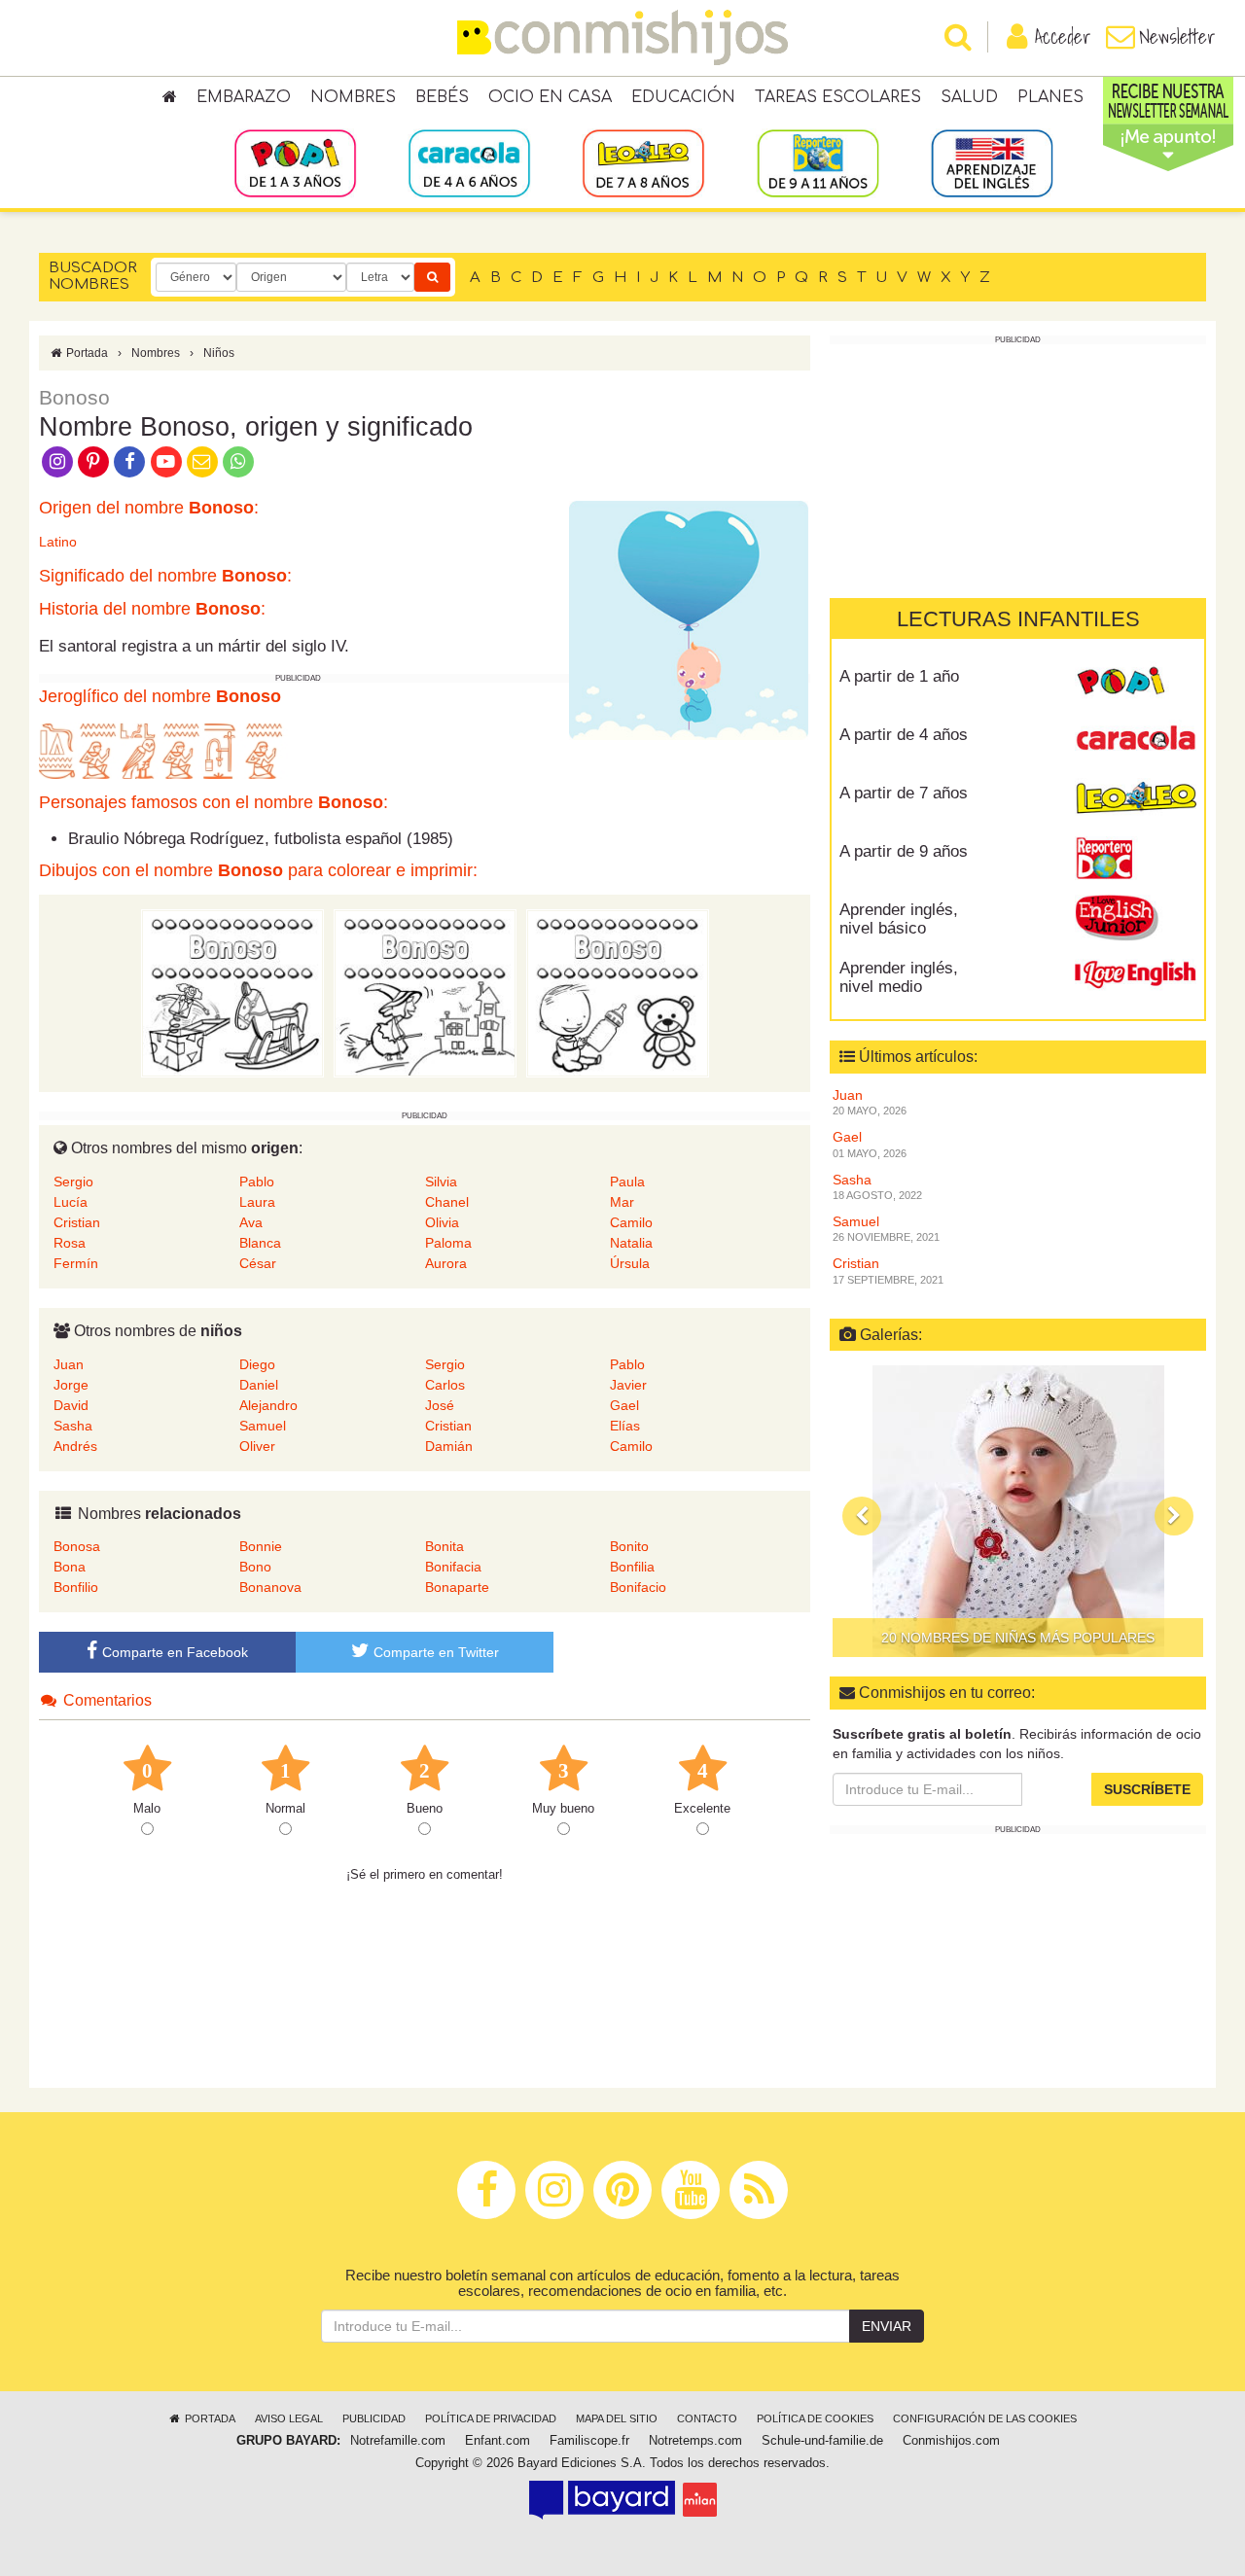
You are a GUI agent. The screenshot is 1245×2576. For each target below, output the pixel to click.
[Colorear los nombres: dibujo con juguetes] (232, 993)
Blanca (260, 1243)
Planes (1050, 97)
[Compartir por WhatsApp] (239, 460)
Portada (86, 353)
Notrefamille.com (398, 2441)
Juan (69, 1364)
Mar (622, 1202)
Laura (257, 1202)
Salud (969, 97)
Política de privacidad (491, 2418)
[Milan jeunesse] (700, 2499)
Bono (255, 1567)
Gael (624, 1405)
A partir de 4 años (904, 735)
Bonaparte (457, 1587)
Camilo (631, 1222)
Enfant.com (498, 2441)
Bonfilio (76, 1587)
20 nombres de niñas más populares (1018, 1638)
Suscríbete (1147, 1789)
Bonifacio (638, 1587)
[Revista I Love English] (1136, 975)
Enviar (887, 2326)
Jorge (71, 1385)
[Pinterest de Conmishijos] (93, 460)
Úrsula (630, 1263)
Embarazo (244, 97)
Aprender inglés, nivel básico (899, 919)
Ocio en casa (550, 97)
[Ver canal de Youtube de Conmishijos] (166, 460)
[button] (862, 1516)
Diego (257, 1364)
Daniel (259, 1385)
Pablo (257, 1182)
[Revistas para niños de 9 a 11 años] (818, 162)
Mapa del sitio (617, 2418)
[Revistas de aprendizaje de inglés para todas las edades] (992, 162)
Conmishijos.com (951, 2441)
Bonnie (261, 1546)
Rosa (70, 1243)
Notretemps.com (695, 2441)
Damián (449, 1446)
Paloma (448, 1243)
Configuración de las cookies (985, 2418)
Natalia (631, 1243)
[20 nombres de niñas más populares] (1018, 1511)
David (71, 1405)
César (258, 1263)
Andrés (75, 1446)
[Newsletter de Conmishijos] (202, 460)
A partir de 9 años (904, 851)
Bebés (442, 97)
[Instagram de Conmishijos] (57, 460)
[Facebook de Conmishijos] (130, 460)
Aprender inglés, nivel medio (899, 977)
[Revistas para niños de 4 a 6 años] (469, 162)
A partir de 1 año (899, 676)
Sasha (73, 1426)
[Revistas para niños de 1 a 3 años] (295, 162)
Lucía (71, 1202)
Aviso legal (289, 2418)
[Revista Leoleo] (1136, 800)
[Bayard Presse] (602, 2499)
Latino (58, 542)
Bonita (445, 1546)
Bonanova (270, 1587)
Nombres (353, 97)
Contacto (707, 2418)
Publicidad (374, 2418)
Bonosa (77, 1546)
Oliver (257, 1446)
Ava (251, 1222)
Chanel (447, 1202)
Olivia (442, 1222)
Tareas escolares (838, 97)
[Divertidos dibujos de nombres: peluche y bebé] (618, 993)
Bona (70, 1567)
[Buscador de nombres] (432, 277)
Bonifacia (453, 1567)
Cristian (77, 1222)
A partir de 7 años (904, 793)
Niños (219, 353)
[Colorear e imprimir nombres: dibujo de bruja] (425, 993)
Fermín (76, 1263)
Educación (683, 97)
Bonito (629, 1546)
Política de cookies (815, 2418)
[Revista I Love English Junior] (1136, 917)
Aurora (446, 1263)
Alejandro (268, 1405)
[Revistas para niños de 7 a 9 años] (643, 162)
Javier (628, 1385)
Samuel (263, 1426)
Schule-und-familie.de (822, 2441)
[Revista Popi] (1136, 684)
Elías (625, 1426)
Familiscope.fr (589, 2441)
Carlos (445, 1385)
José (440, 1405)
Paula (627, 1182)
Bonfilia (632, 1567)
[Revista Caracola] (1136, 742)
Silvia (441, 1182)
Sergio (73, 1182)
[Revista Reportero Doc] (1136, 859)
